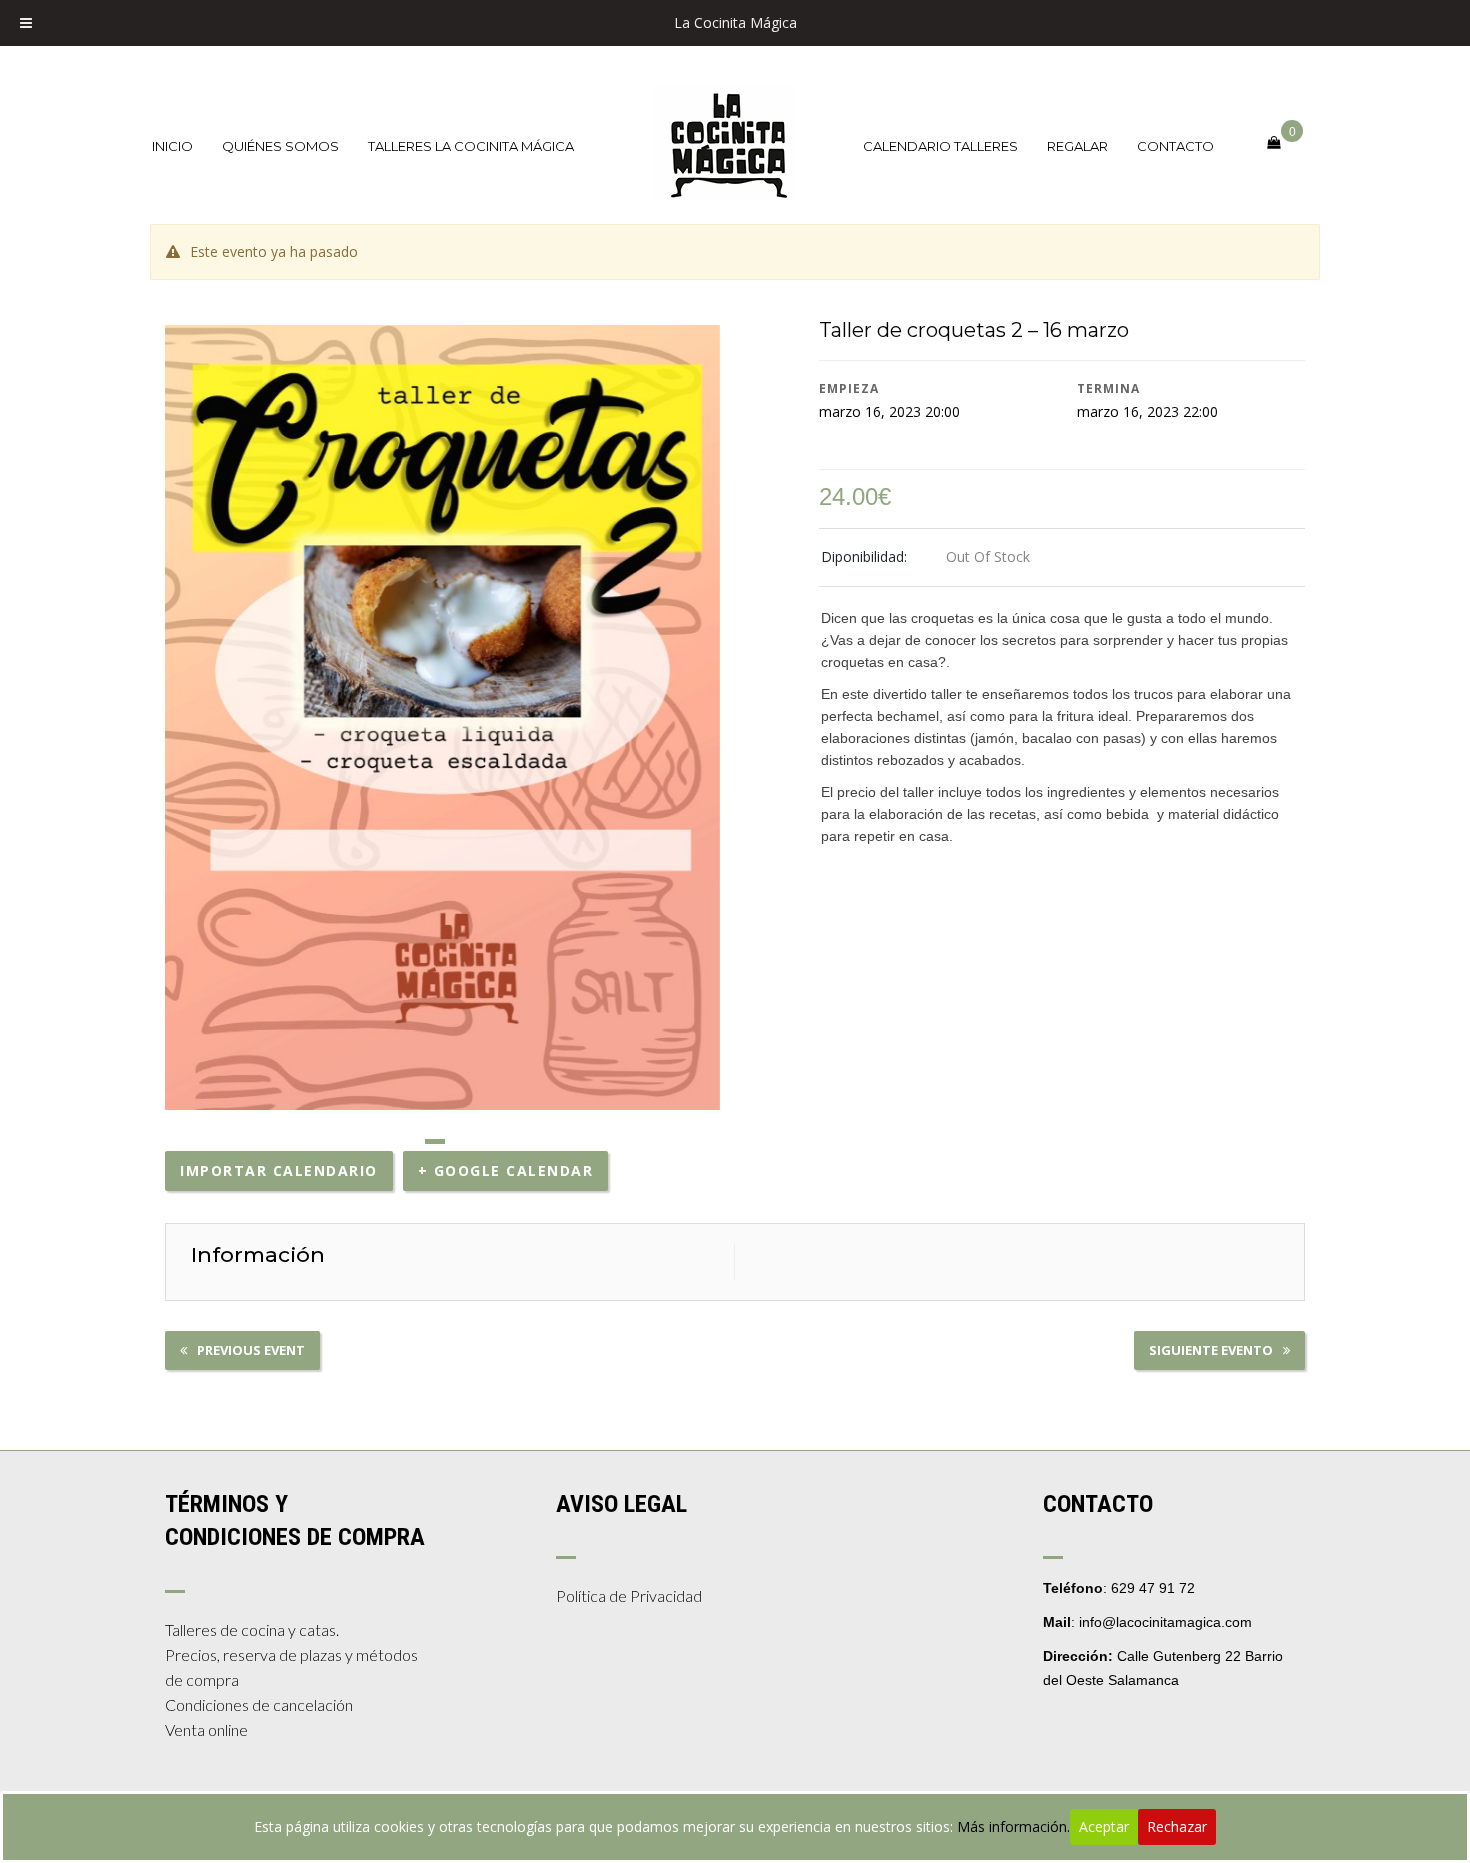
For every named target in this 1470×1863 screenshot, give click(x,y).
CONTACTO (1175, 146)
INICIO (172, 146)
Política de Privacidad (629, 1595)
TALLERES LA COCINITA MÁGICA (471, 146)
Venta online (206, 1729)
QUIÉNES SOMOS (280, 146)
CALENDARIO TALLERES (940, 146)
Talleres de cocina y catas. (252, 1629)
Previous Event (251, 1350)
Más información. (1013, 1826)
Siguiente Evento (1211, 1350)
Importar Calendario (279, 1170)
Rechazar (1177, 1826)
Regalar (1077, 146)
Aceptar (1104, 1826)
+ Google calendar (506, 1170)
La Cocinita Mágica (735, 22)
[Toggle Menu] (26, 23)
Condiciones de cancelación (259, 1704)
